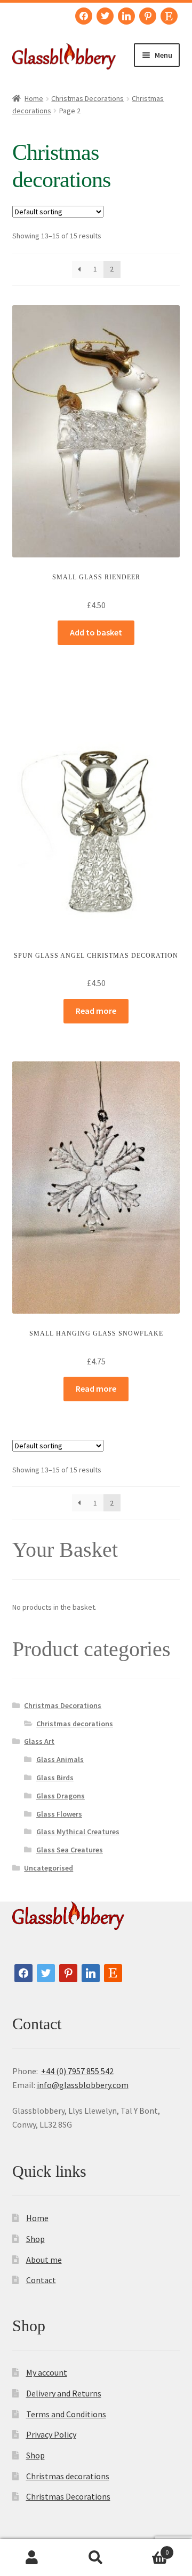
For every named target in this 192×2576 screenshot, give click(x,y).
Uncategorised (49, 1868)
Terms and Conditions (66, 2414)
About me (44, 2260)
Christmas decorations (75, 1724)
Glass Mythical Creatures (78, 1832)
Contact (41, 2280)
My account (47, 2372)
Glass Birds (55, 1778)
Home (34, 98)
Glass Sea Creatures (70, 1850)
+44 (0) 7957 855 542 (77, 2071)
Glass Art (39, 1741)
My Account (32, 2558)
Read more (96, 1011)
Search (96, 2558)
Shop (35, 2239)
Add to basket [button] (96, 632)
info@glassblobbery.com (83, 2085)
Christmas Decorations (87, 98)
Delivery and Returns (64, 2393)
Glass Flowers (59, 1814)
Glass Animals (60, 1759)
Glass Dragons (61, 1796)
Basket (148, 2548)
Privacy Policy (51, 2434)
